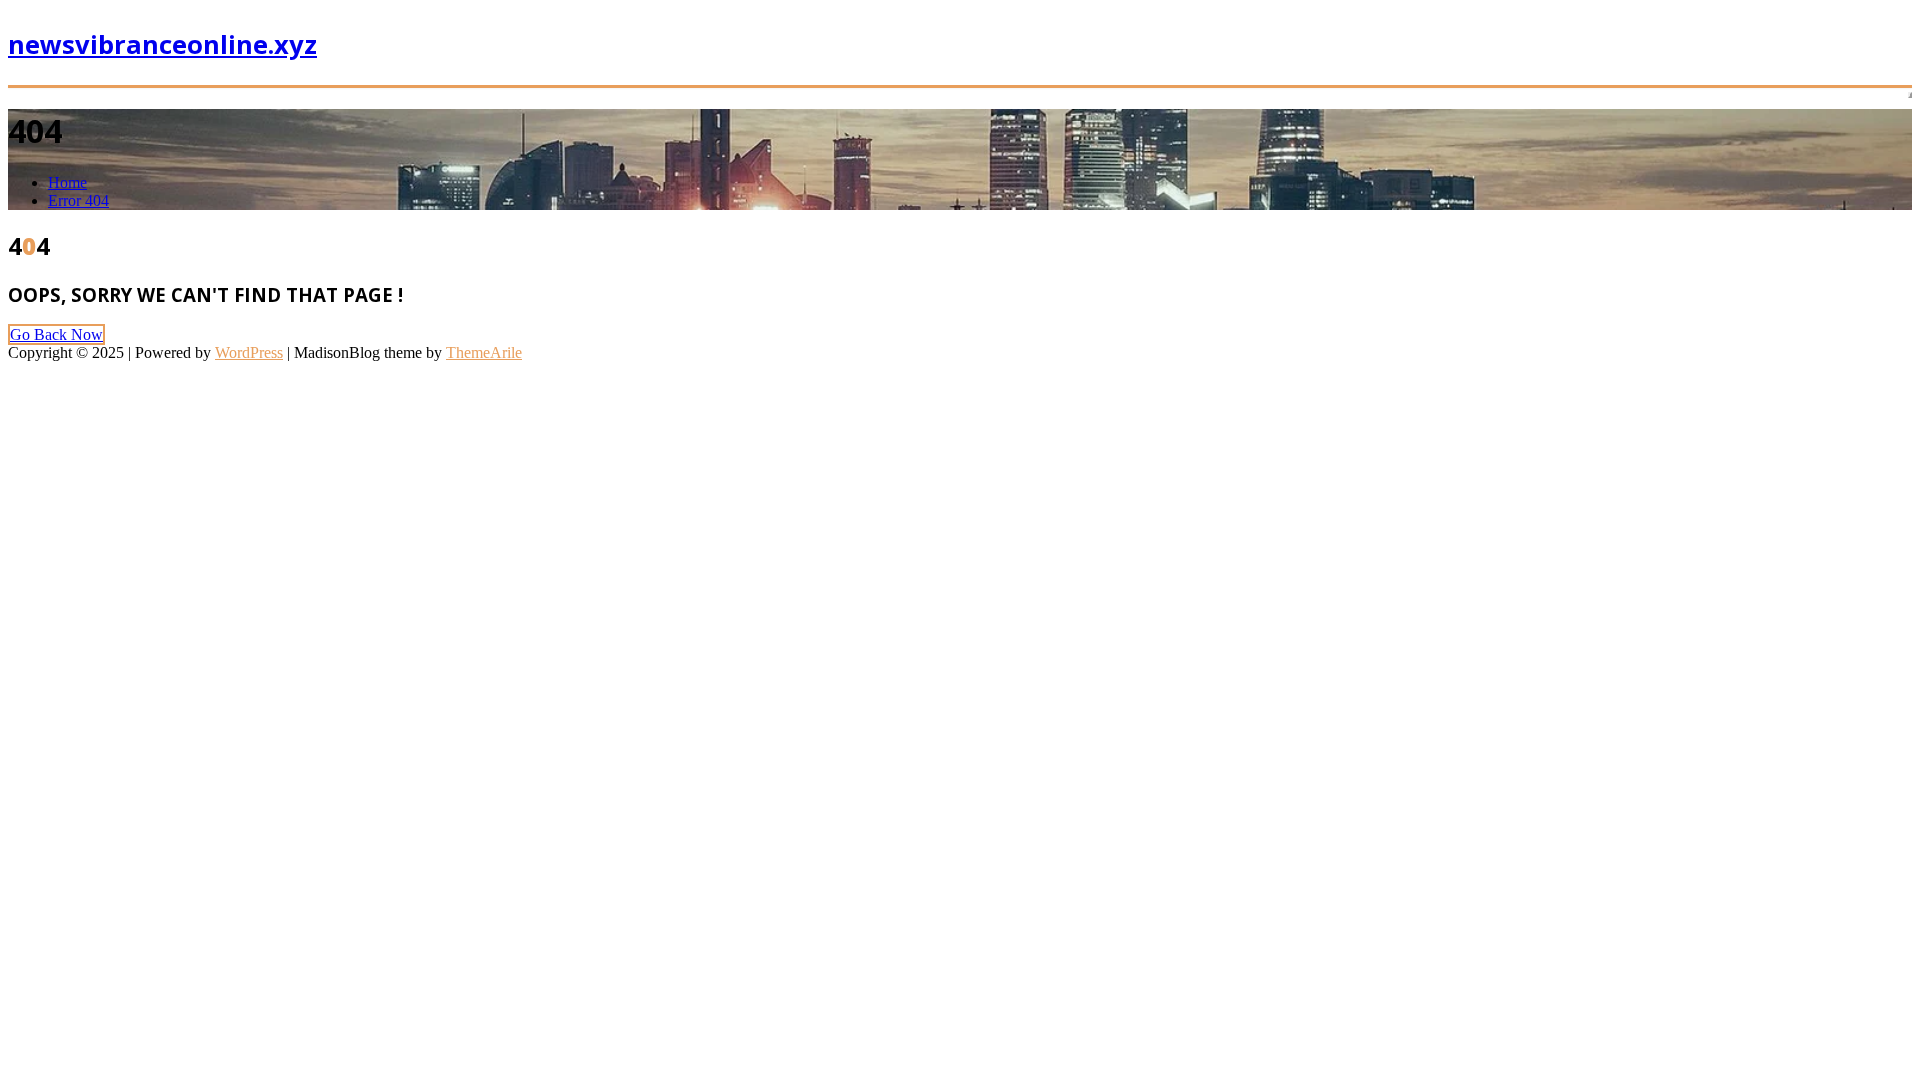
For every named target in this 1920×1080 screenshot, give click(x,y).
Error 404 (78, 200)
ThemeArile (484, 352)
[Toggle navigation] (1910, 95)
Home (67, 182)
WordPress (249, 352)
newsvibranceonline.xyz (162, 44)
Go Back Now (56, 334)
